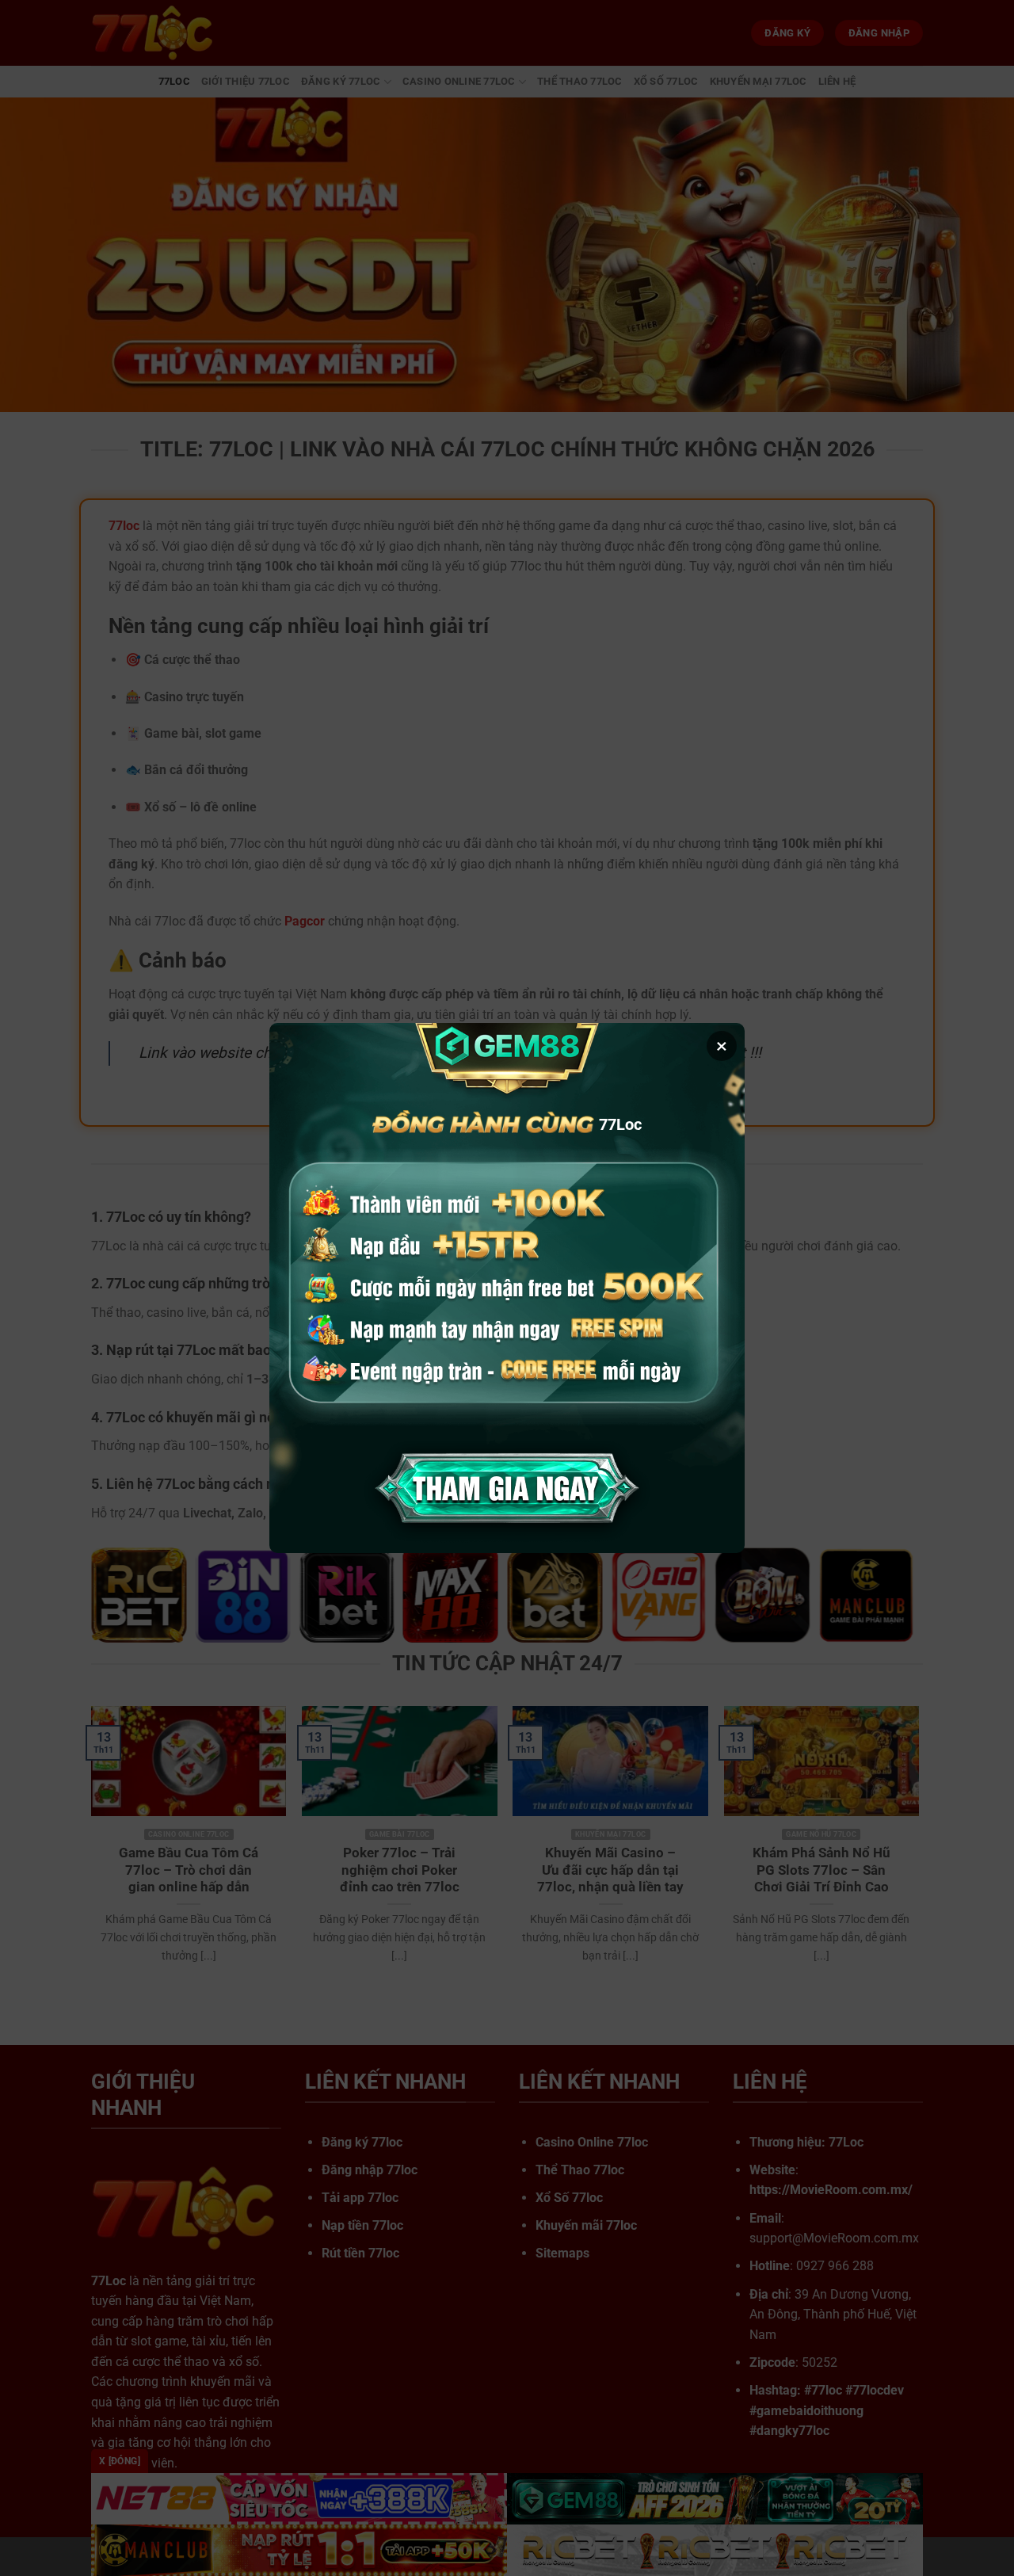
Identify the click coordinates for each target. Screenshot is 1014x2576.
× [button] (722, 1046)
